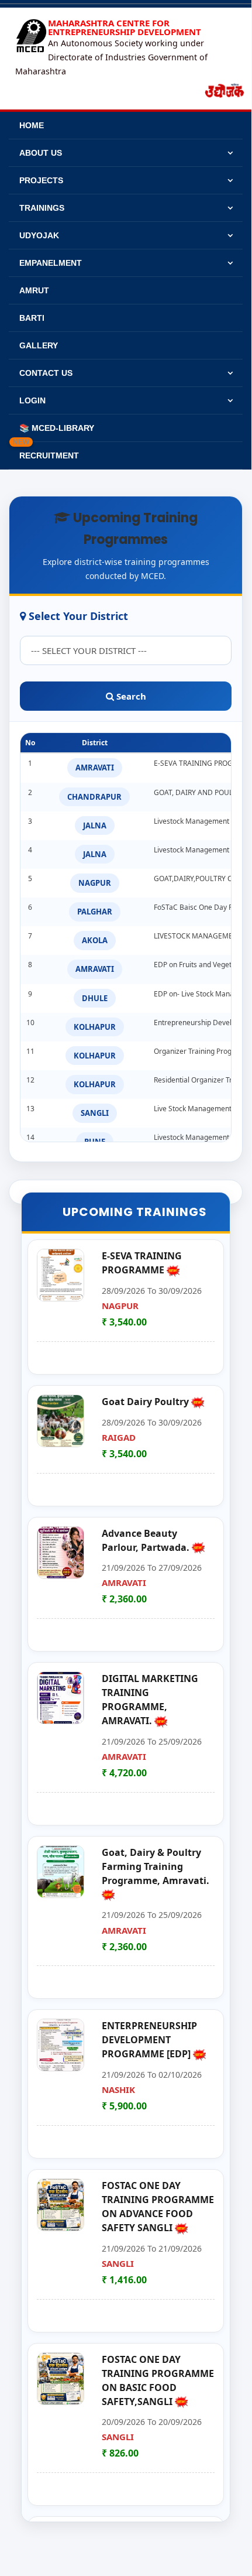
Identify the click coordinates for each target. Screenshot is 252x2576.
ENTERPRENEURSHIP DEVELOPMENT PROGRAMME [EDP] (149, 2040)
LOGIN (32, 400)
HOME (32, 125)
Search (130, 696)
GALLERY (39, 345)
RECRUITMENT (46, 451)
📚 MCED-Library (57, 428)
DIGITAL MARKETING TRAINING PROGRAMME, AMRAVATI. (150, 1700)
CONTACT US (46, 373)
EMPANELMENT (51, 263)
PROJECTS (41, 180)
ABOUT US (41, 153)
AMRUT (34, 290)
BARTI (32, 318)
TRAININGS (42, 208)
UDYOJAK (39, 235)
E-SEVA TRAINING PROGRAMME (142, 1263)
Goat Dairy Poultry (146, 1402)
